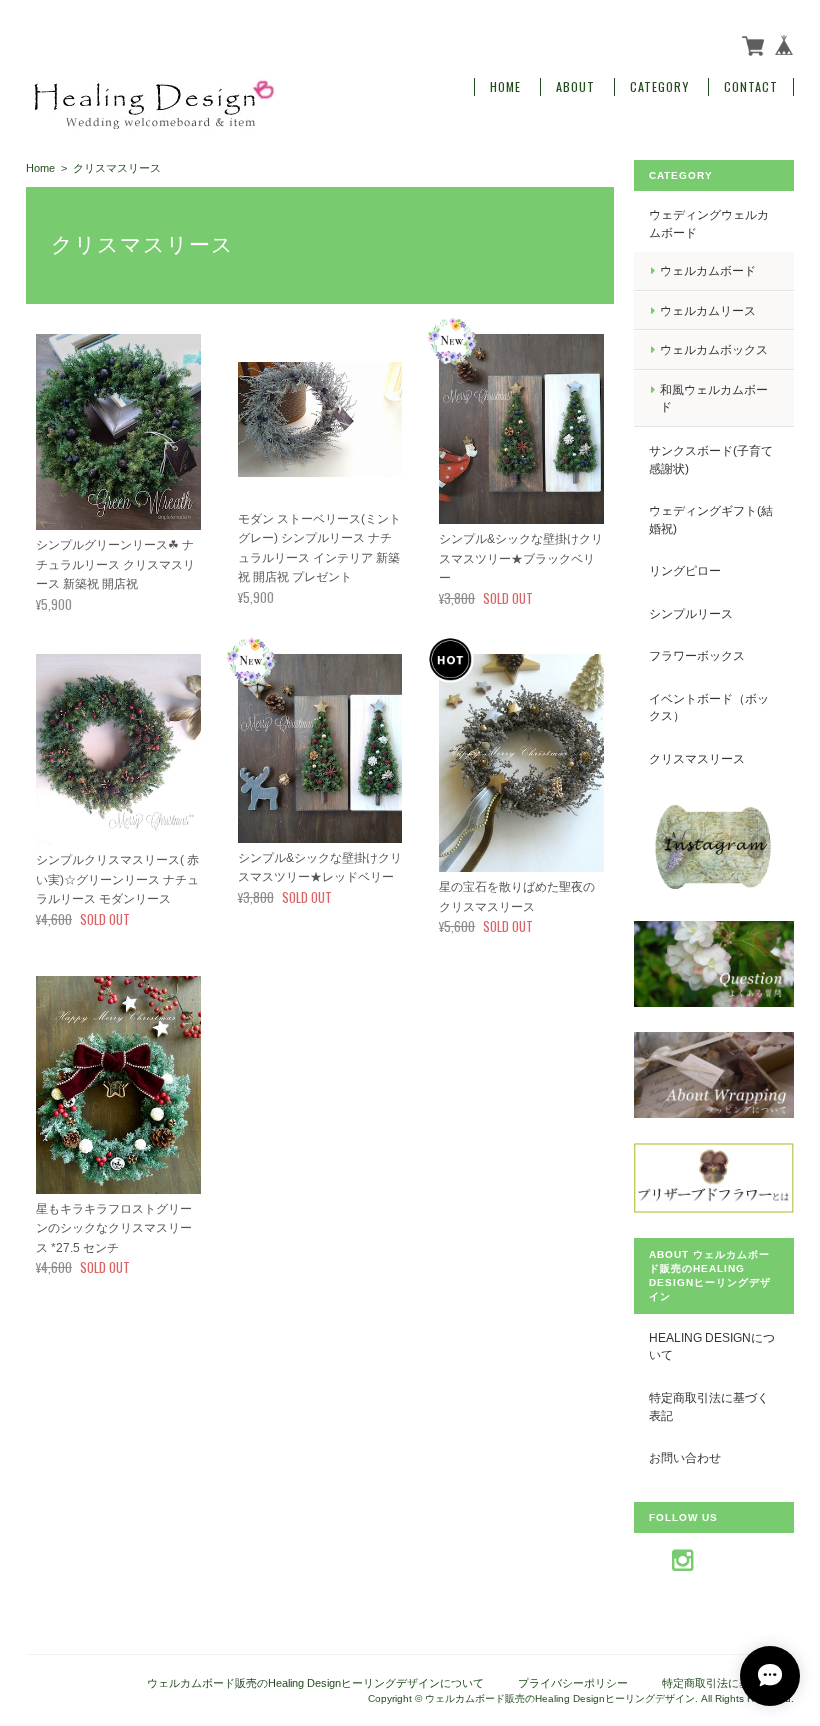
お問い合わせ (685, 1457)
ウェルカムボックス (714, 349)
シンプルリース (691, 613)
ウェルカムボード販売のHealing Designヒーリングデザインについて (315, 1683)
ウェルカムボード (708, 270)
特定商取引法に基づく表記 (709, 1406)
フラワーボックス (697, 655)
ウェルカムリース (708, 310)
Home (505, 87)
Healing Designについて (712, 1346)
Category (659, 87)
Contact (751, 87)
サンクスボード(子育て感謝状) (711, 459)
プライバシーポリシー (573, 1683)
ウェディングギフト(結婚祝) (711, 519)
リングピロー (685, 570)
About (575, 87)
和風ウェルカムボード (714, 398)
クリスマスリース (697, 758)
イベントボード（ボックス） (709, 707)
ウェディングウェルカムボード (709, 223)
